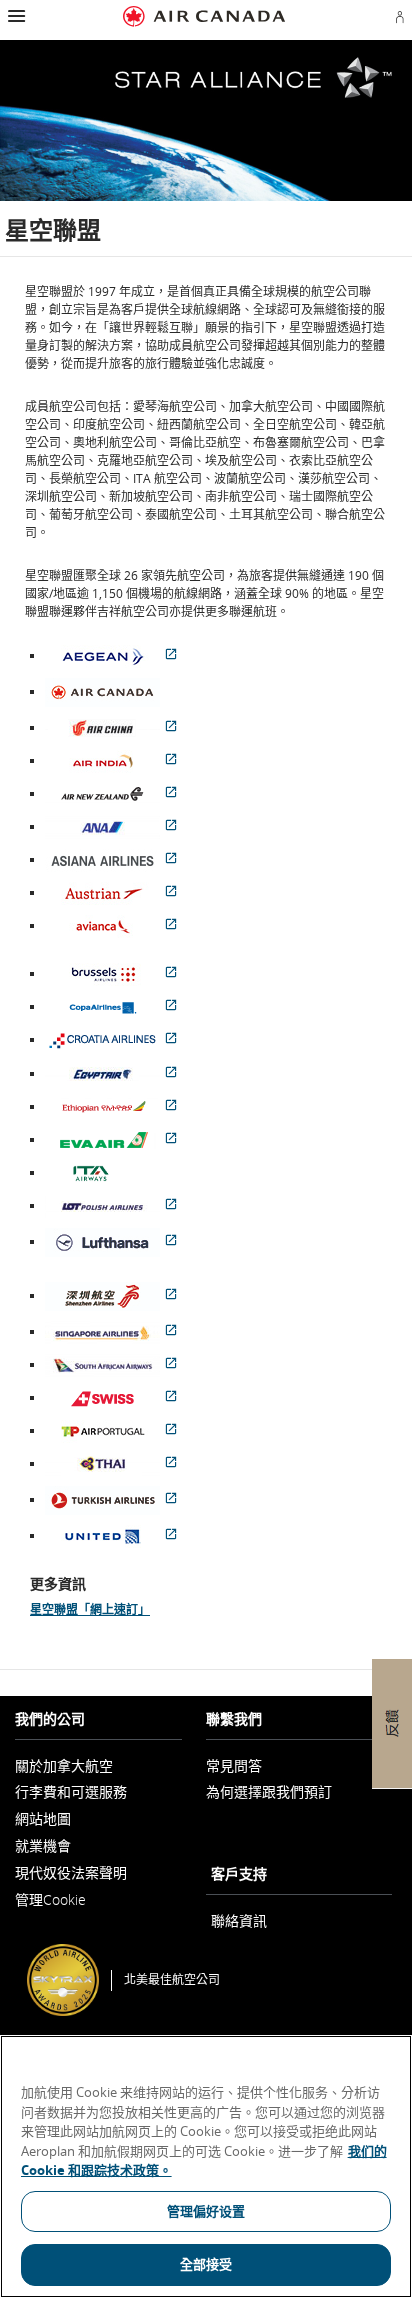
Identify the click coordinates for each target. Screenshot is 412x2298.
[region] (206, 2166)
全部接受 (206, 2264)
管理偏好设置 (206, 2211)
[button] (14, 16)
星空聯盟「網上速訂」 (90, 1609)
